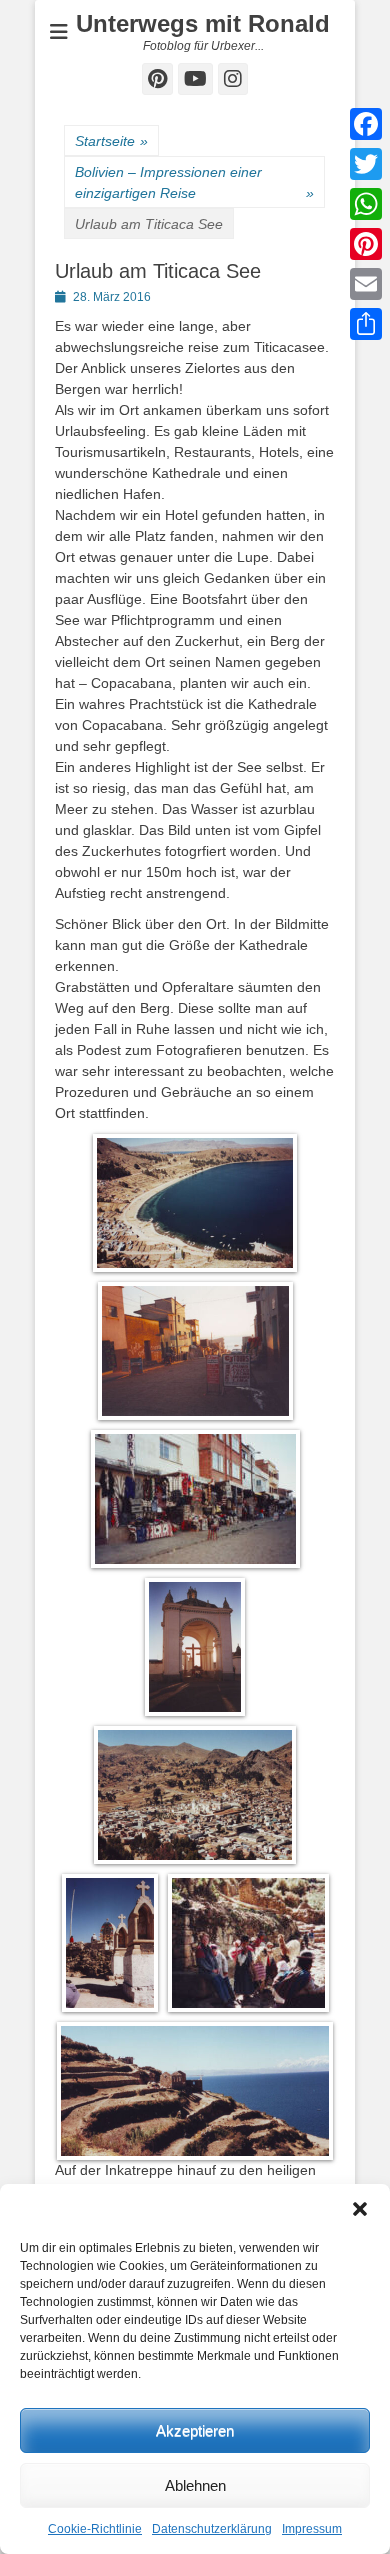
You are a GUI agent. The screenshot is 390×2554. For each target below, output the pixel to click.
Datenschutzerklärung (212, 2529)
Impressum (312, 2529)
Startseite (111, 141)
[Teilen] (366, 324)
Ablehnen (195, 2485)
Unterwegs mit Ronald (203, 23)
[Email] (366, 284)
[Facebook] (366, 124)
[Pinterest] (366, 244)
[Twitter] (366, 164)
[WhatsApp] (366, 204)
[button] (360, 2209)
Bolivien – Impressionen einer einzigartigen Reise (194, 182)
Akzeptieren (195, 2430)
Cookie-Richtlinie (95, 2529)
